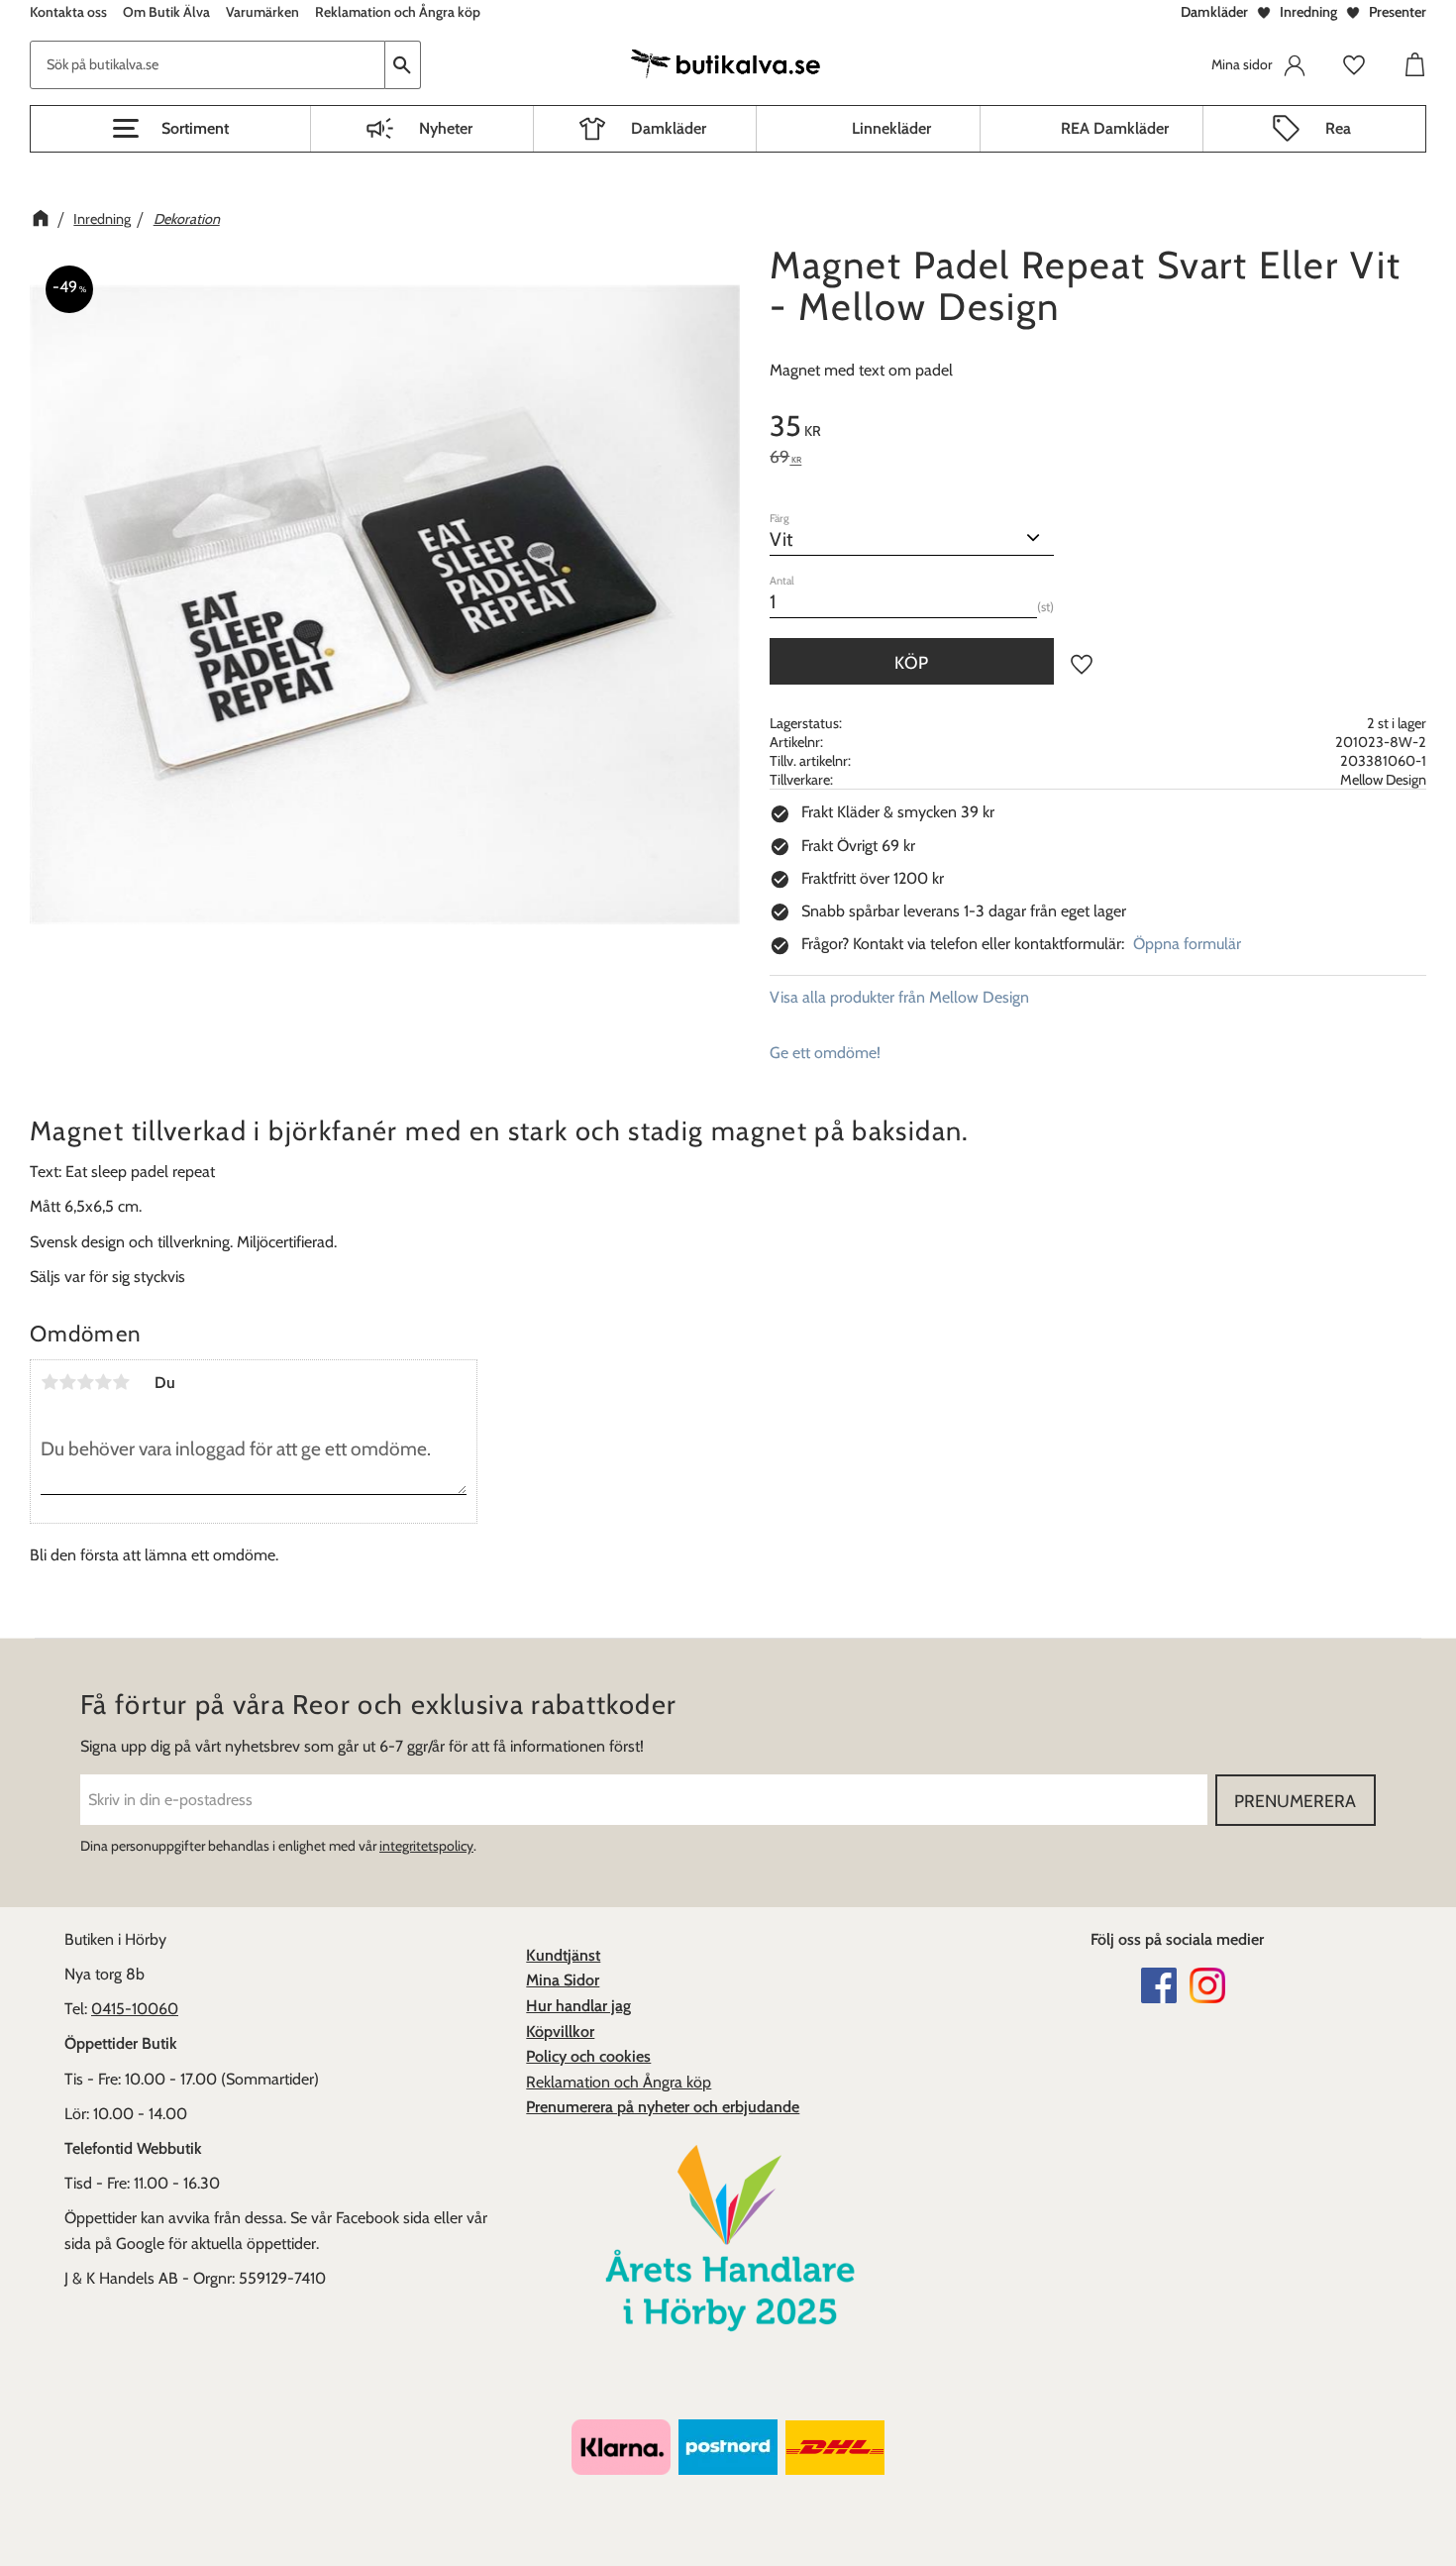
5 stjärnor (121, 1382)
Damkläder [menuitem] (669, 128)
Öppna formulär (1187, 944)
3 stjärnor (85, 1382)
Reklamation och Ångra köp (619, 2082)
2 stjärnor (67, 1382)
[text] (1098, 429)
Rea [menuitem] (1338, 128)
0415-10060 (135, 2009)
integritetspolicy (426, 1846)
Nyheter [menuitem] (446, 128)
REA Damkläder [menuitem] (1115, 128)
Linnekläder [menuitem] (891, 128)
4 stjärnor (103, 1382)
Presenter (1398, 12)
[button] (170, 129)
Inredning (1308, 12)
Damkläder (1214, 12)
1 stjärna (50, 1382)
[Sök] (403, 65)
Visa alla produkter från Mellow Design (899, 997)
